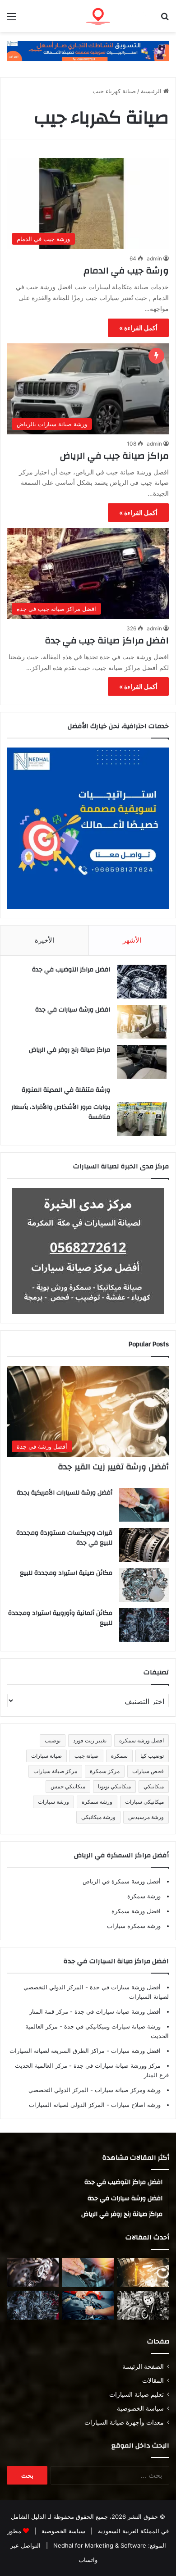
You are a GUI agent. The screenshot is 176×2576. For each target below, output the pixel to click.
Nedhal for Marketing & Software (99, 2545)
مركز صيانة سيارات (55, 1771)
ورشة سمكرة (97, 1802)
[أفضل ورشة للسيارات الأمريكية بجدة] (144, 1505)
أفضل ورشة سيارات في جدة (124, 1987)
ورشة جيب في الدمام (126, 271)
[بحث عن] (165, 20)
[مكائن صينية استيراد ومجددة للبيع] (144, 1585)
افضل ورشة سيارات (135, 2051)
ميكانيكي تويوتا (114, 1786)
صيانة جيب (86, 1756)
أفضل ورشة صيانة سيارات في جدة (117, 2011)
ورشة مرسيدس (146, 1817)
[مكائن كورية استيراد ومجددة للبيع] (88, 2305)
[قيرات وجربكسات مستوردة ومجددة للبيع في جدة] (144, 1545)
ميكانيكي (154, 1786)
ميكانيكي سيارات (144, 1802)
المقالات (153, 2380)
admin (154, 258)
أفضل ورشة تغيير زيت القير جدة (113, 1467)
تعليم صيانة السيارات (137, 2394)
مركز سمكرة (105, 1771)
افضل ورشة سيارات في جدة (73, 1010)
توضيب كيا (152, 1756)
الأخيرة (44, 940)
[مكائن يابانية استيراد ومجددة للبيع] (143, 2305)
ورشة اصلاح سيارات (135, 2105)
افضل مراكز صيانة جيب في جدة (106, 641)
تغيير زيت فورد (90, 1740)
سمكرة (119, 1756)
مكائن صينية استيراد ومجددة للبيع (66, 1573)
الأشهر (132, 940)
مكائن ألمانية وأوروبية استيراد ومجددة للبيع (60, 1618)
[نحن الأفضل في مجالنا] (88, 50)
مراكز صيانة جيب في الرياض (114, 456)
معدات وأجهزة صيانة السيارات (124, 2422)
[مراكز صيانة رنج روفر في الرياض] (142, 1062)
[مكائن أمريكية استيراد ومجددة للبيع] (33, 2273)
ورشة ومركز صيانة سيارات (127, 2090)
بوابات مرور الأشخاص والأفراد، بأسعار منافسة (61, 1112)
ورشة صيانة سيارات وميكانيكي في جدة (111, 2026)
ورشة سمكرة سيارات (134, 1926)
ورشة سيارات (53, 1802)
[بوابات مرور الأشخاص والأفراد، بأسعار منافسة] (142, 1119)
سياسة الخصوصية (140, 2408)
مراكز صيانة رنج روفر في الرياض (69, 1050)
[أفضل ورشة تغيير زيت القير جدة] (143, 2273)
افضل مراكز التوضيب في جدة (71, 970)
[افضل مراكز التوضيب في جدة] (142, 982)
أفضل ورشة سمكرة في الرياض (122, 1881)
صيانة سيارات (46, 1756)
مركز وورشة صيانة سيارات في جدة (116, 2065)
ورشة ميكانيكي (98, 1817)
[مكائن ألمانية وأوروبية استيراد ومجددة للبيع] (144, 1625)
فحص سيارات (148, 1771)
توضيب (53, 1740)
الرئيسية (152, 91)
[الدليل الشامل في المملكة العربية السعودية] (117, 16)
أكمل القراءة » (138, 328)
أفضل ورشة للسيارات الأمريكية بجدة (65, 1493)
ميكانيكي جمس (68, 1786)
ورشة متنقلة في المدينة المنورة (66, 1090)
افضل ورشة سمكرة (141, 1740)
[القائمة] (11, 20)
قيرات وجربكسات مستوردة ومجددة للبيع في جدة (64, 1538)
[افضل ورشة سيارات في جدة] (142, 1022)
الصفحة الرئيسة (143, 2366)
